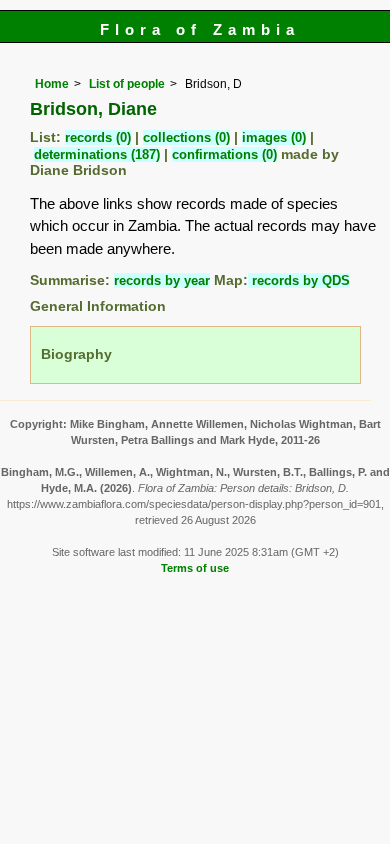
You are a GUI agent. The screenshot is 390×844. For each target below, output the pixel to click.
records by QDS (299, 280)
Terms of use (195, 568)
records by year (162, 280)
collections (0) (186, 137)
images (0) (274, 137)
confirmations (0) (224, 154)
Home (52, 84)
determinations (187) (97, 154)
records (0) (98, 137)
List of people (127, 84)
